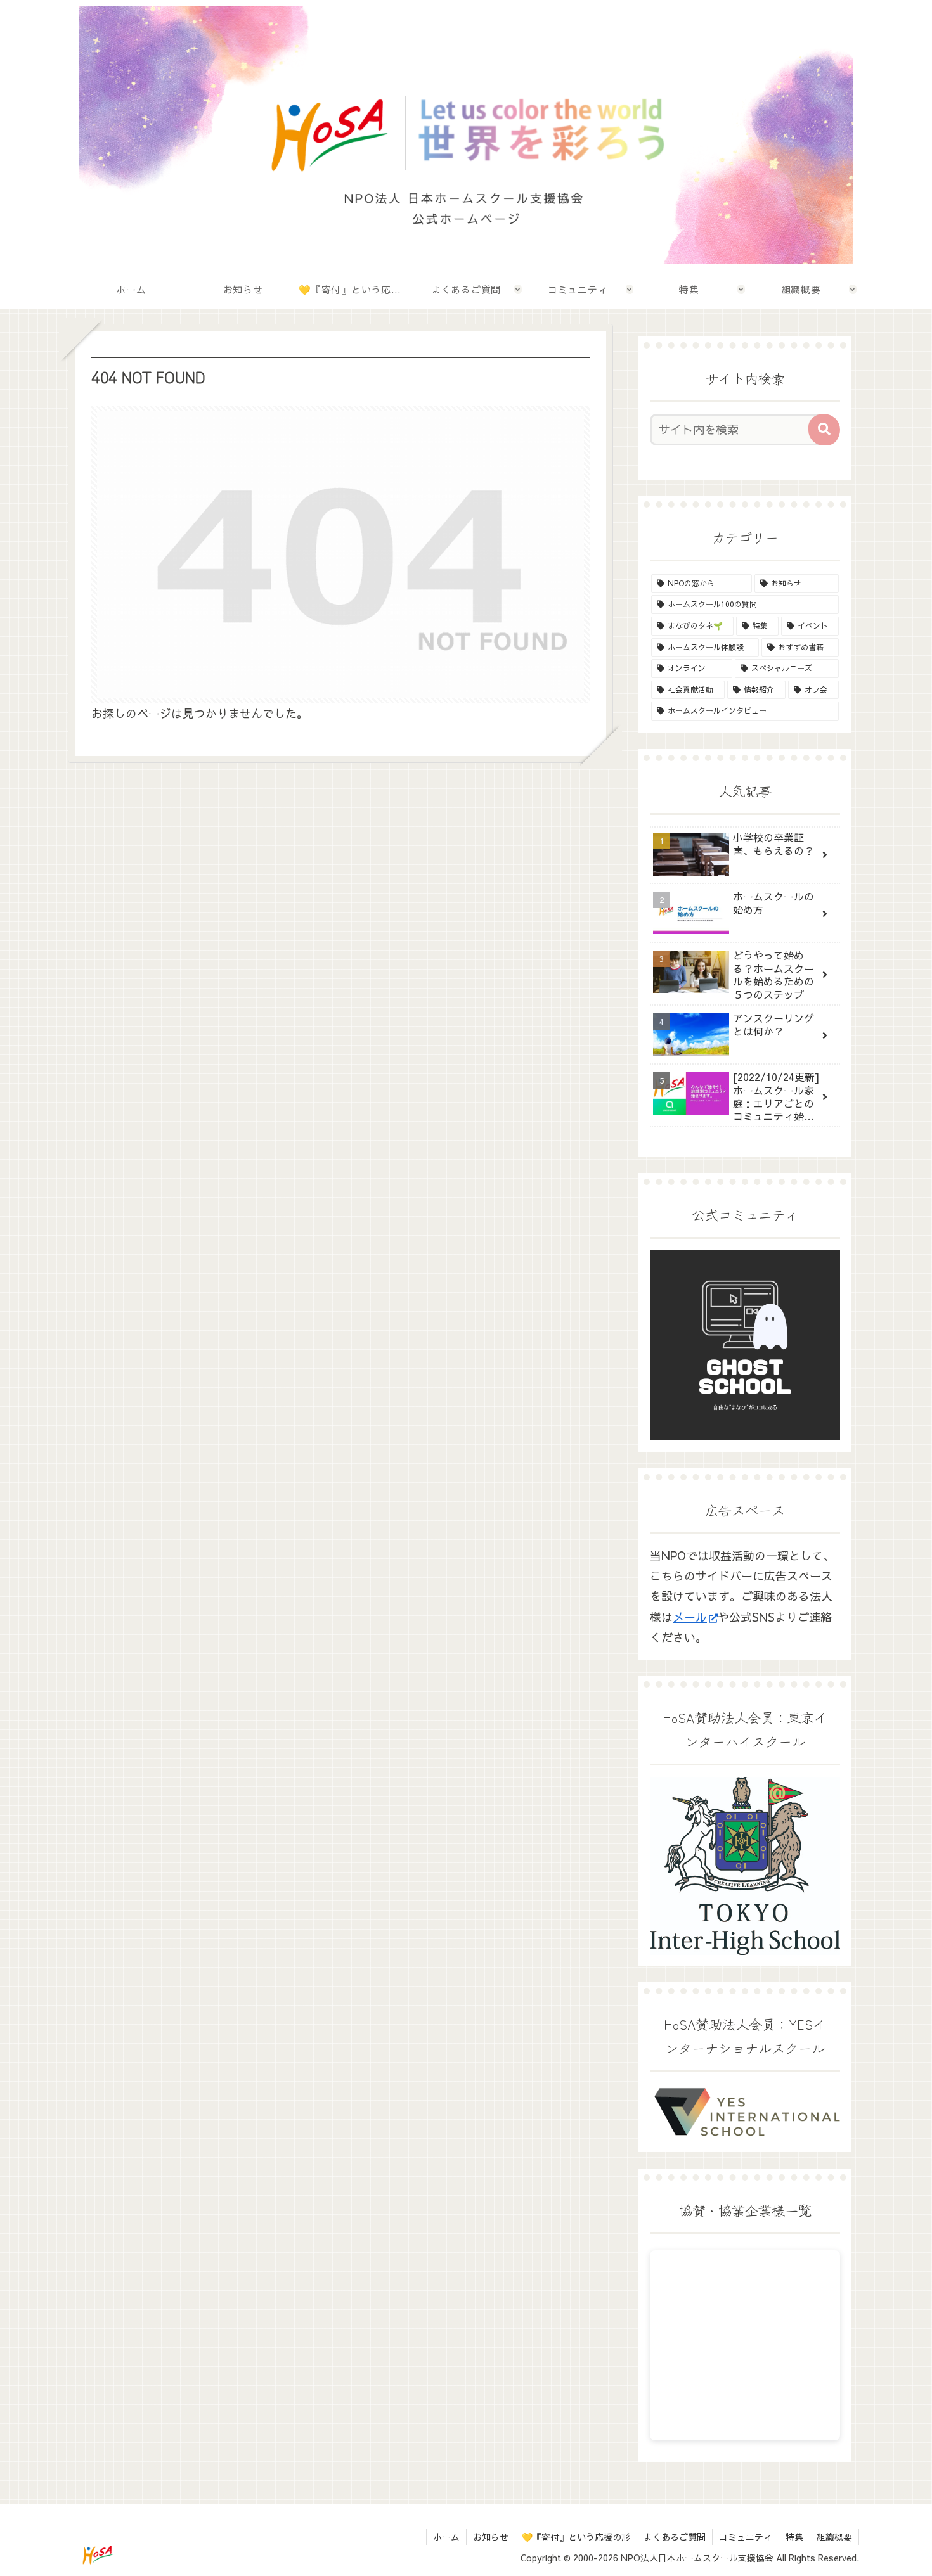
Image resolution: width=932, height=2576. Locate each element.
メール (690, 1617)
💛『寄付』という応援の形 (576, 2537)
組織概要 (834, 2537)
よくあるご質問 (675, 2537)
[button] (824, 430)
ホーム (446, 2537)
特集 (794, 2537)
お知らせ (491, 2537)
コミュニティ (746, 2537)
